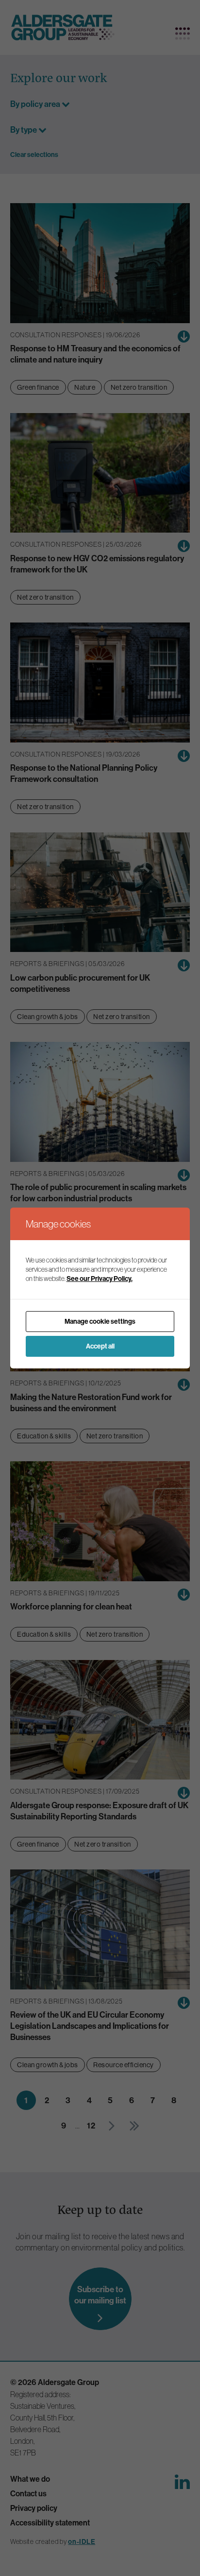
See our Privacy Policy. (100, 1279)
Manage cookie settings (100, 1322)
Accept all (100, 1346)
